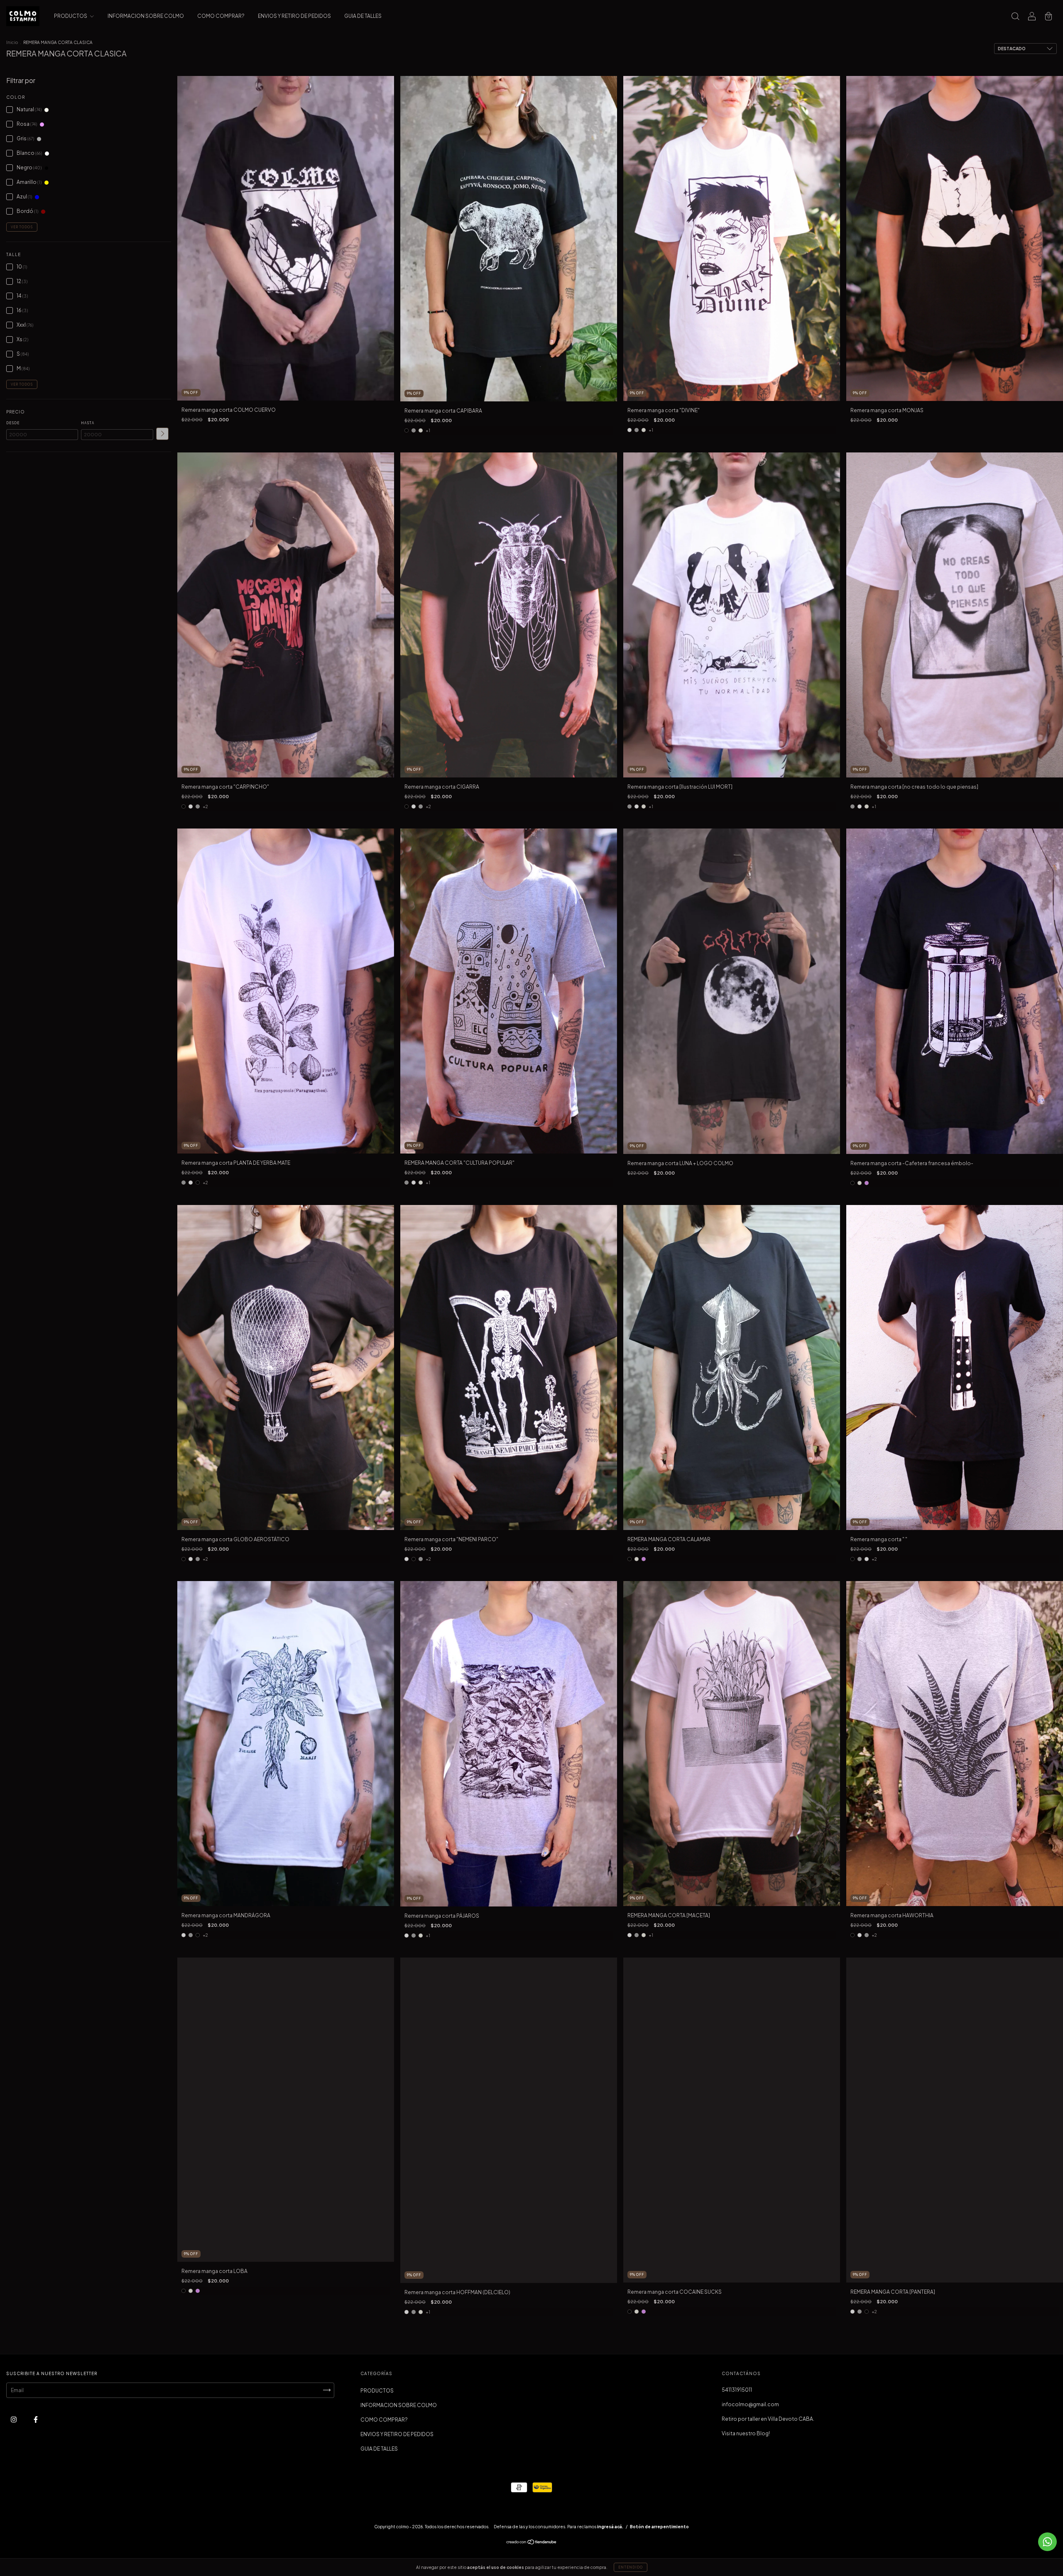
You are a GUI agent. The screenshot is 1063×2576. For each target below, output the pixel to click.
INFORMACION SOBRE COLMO (146, 16)
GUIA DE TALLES (363, 16)
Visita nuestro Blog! (746, 2433)
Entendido (631, 2567)
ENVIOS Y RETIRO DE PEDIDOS (294, 16)
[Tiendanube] (532, 2543)
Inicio (12, 42)
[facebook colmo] (36, 2419)
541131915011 (737, 2390)
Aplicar (162, 434)
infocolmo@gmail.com (750, 2404)
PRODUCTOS (71, 16)
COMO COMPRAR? (221, 16)
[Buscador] (1015, 17)
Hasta (88, 423)
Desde (13, 423)
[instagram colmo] (14, 2419)
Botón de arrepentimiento (659, 2527)
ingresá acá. (610, 2527)
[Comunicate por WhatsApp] (1047, 2542)
